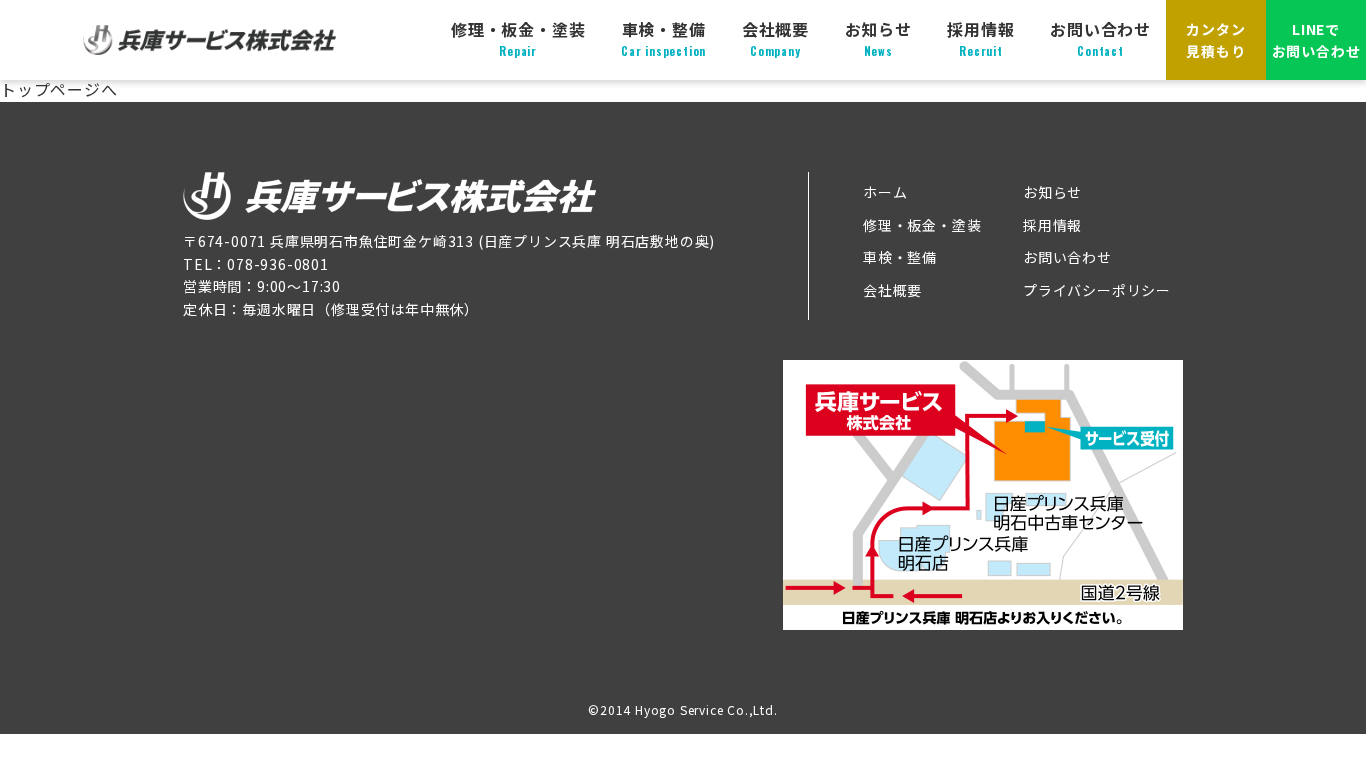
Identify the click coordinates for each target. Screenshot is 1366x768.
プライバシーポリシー (1097, 290)
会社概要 (775, 38)
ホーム (885, 192)
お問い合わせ (1100, 38)
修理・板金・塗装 (518, 38)
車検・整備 (663, 38)
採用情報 (980, 38)
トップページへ (59, 89)
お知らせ (878, 38)
